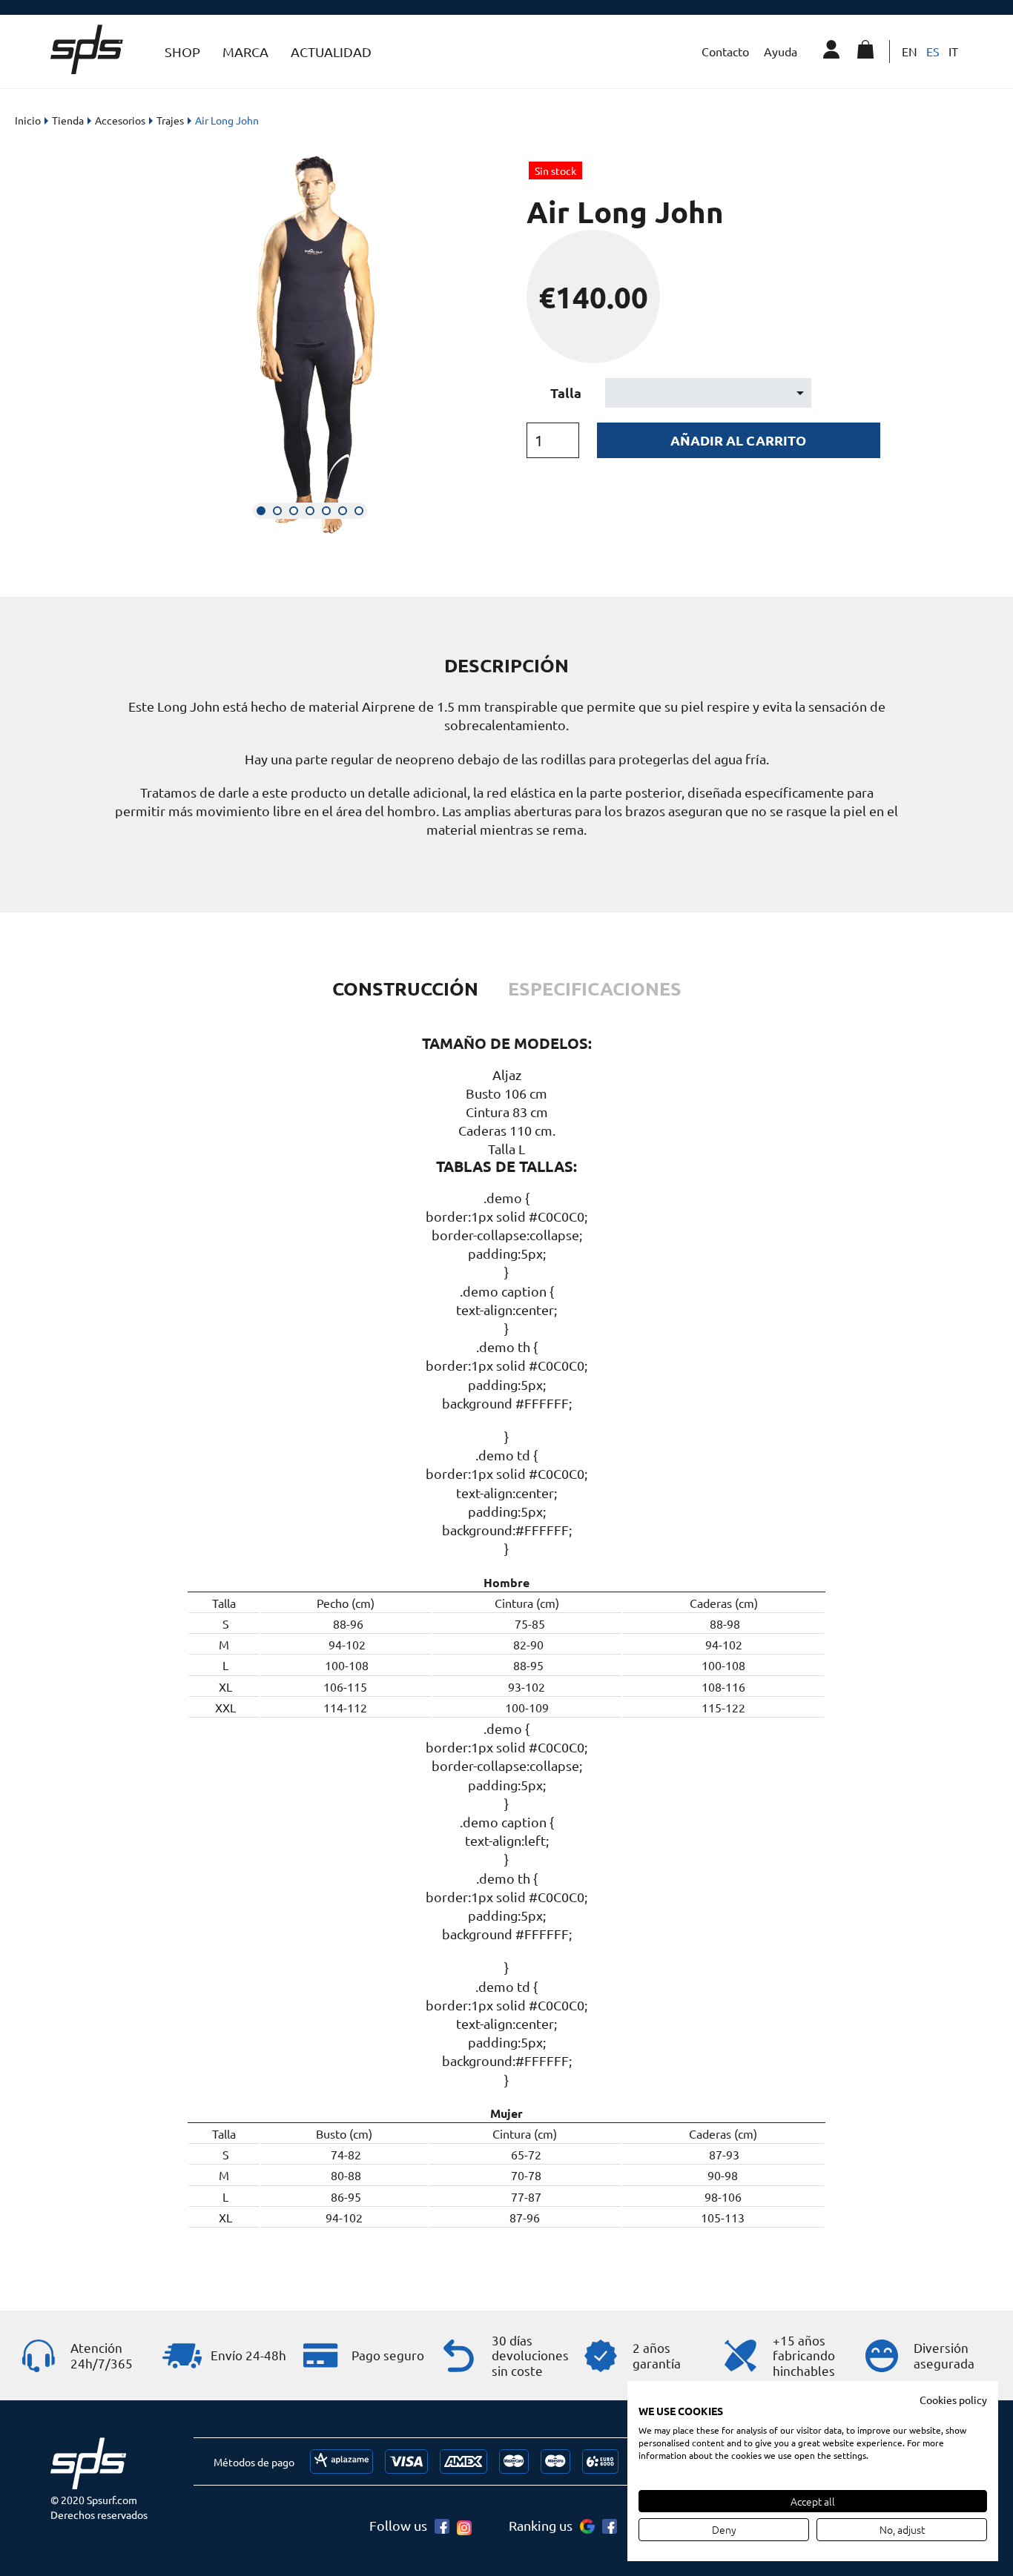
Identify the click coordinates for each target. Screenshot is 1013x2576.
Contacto (725, 51)
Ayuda (781, 51)
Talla (566, 393)
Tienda (68, 120)
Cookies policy (953, 2400)
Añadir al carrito (738, 440)
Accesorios (120, 120)
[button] (261, 511)
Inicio (28, 120)
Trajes (170, 120)
